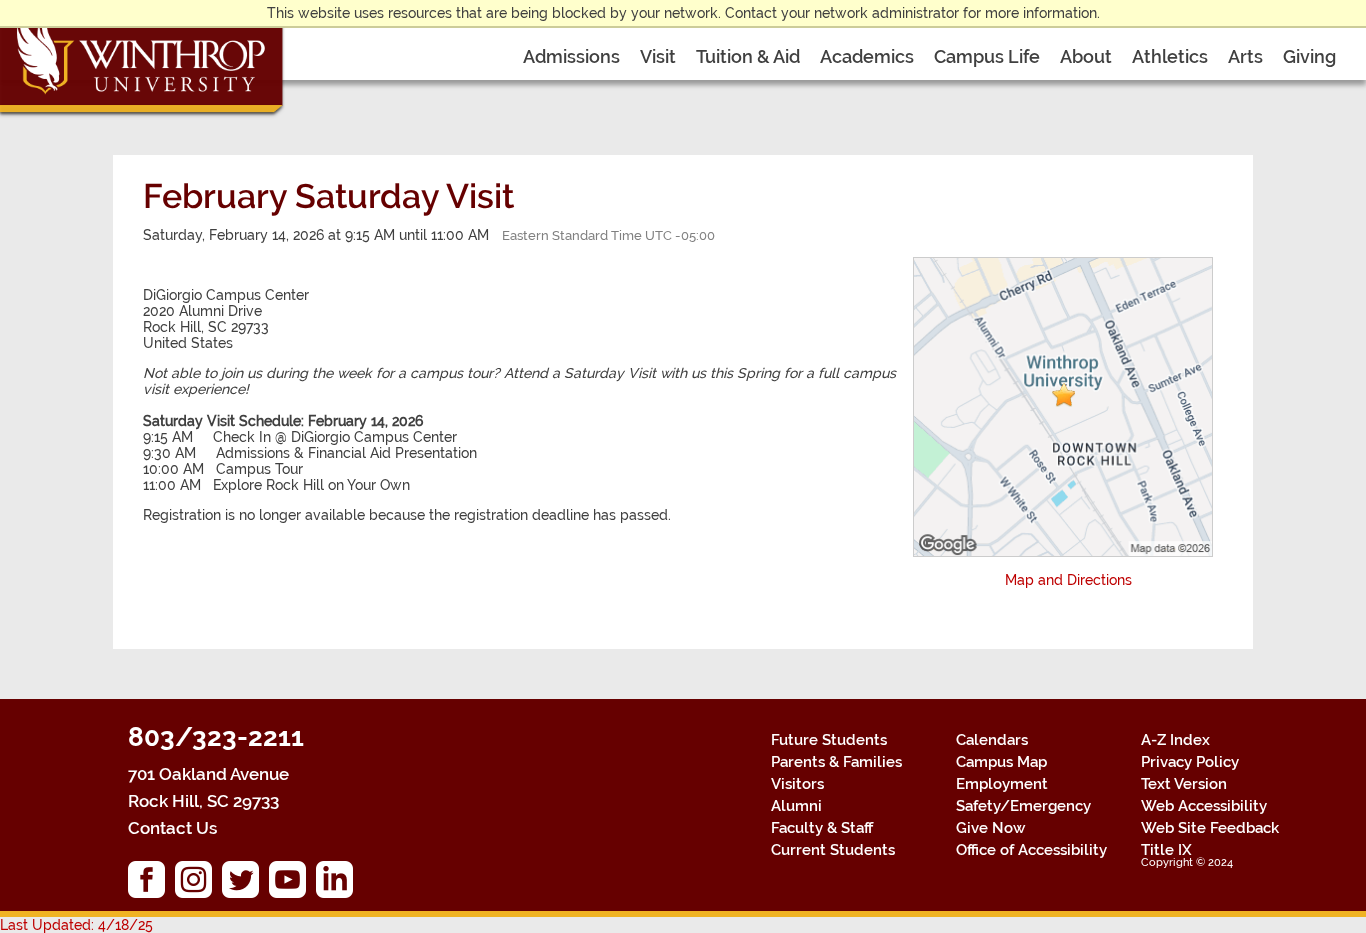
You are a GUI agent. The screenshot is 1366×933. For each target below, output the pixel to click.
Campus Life (987, 56)
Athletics (1170, 56)
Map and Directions (1068, 580)
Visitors (797, 784)
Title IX (1166, 850)
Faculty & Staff (822, 828)
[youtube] (292, 884)
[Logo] (143, 60)
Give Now (990, 828)
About (1086, 56)
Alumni (796, 806)
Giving (1309, 56)
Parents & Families (836, 762)
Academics (867, 56)
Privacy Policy (1190, 762)
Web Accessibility (1204, 806)
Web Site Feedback (1210, 828)
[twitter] (245, 884)
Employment (1002, 784)
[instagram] (198, 884)
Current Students (833, 850)
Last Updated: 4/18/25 (76, 925)
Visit (658, 56)
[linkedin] (339, 884)
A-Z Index (1175, 740)
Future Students (829, 740)
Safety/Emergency (1023, 806)
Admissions (571, 56)
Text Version (1184, 784)
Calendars (992, 740)
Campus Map (1001, 762)
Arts (1245, 56)
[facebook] (151, 884)
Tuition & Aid (748, 56)
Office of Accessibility (1031, 850)
